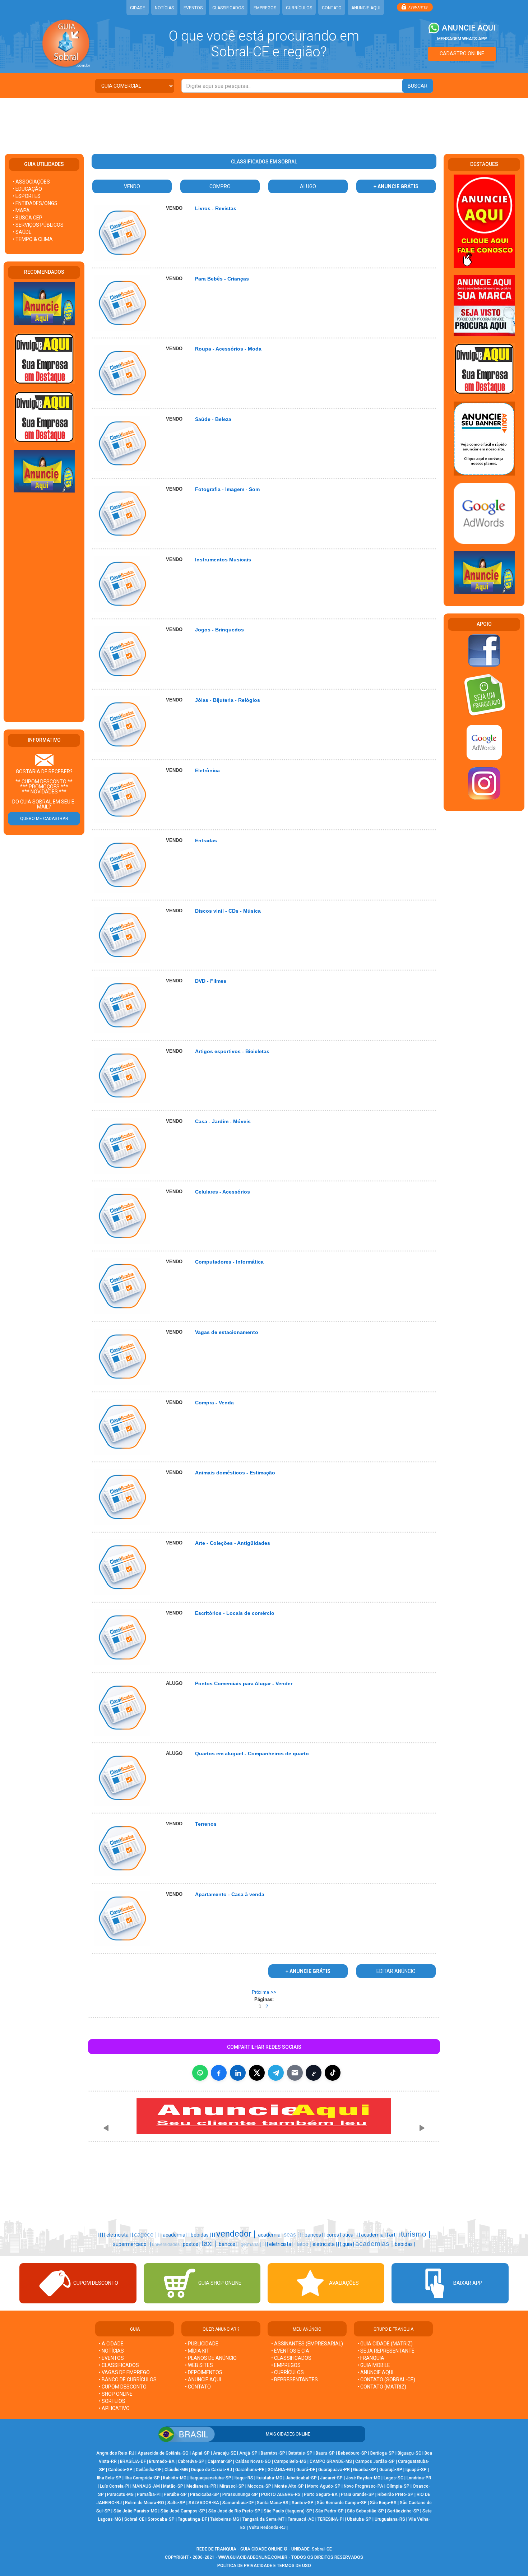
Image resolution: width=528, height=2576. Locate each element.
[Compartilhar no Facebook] (219, 2073)
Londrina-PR (419, 2478)
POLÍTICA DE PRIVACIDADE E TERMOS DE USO (264, 2566)
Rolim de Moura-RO (145, 2503)
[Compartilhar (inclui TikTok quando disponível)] (333, 2073)
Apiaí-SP (201, 2453)
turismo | (416, 2234)
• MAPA (21, 210)
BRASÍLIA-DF (133, 2461)
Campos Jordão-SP (375, 2461)
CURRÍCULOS (299, 8)
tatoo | (305, 2244)
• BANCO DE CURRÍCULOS (128, 2380)
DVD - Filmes (211, 981)
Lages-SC (393, 2478)
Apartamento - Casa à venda (230, 1894)
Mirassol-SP (232, 2486)
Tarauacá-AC (301, 2519)
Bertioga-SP (382, 2453)
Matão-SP (173, 2486)
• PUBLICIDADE (202, 2344)
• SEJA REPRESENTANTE (386, 2351)
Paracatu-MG (120, 2494)
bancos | (314, 2235)
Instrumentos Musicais (223, 560)
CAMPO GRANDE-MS (331, 2461)
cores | (334, 2235)
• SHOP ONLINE (116, 2394)
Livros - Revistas (216, 208)
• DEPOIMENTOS (204, 2372)
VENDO (132, 186)
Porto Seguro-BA (321, 2494)
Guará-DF (306, 2470)
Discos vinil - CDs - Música (228, 911)
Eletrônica (207, 770)
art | (394, 2235)
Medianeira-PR (201, 2486)
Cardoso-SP (120, 2470)
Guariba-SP (365, 2470)
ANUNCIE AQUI (366, 8)
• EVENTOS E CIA (290, 2351)
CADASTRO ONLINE (462, 54)
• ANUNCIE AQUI (203, 2380)
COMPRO (220, 186)
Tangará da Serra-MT (263, 2519)
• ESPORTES (27, 196)
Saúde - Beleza (213, 419)
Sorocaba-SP (161, 2519)
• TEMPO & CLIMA (33, 239)
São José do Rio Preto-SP (234, 2511)
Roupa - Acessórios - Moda (228, 349)
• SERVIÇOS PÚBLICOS (38, 225)
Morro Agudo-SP (324, 2486)
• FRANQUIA (371, 2358)
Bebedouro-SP (353, 2453)
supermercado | (131, 2244)
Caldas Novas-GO (253, 2461)
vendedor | (237, 2234)
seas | (292, 2235)
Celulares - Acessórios (223, 1192)
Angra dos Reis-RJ (115, 2453)
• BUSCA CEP (27, 218)
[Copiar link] (314, 2073)
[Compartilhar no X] (257, 2073)
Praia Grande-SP (358, 2494)
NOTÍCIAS (164, 8)
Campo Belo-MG (290, 2461)
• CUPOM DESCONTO (123, 2387)
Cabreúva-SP (191, 2461)
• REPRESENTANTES (295, 2380)
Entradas (206, 840)
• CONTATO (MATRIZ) (382, 2387)
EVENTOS (193, 8)
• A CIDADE (111, 2344)
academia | (176, 2235)
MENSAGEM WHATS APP (462, 39)
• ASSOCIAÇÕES (31, 182)
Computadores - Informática (229, 1262)
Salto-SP (176, 2503)
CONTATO (332, 8)
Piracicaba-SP (205, 2494)
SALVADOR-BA (204, 2503)
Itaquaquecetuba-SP (210, 2478)
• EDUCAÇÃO (27, 189)
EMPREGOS (265, 8)
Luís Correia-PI (115, 2486)
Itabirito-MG (175, 2478)
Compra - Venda (214, 1403)
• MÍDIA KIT (197, 2351)
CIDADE (138, 8)
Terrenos (206, 1824)
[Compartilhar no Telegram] (276, 2073)
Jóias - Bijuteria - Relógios (228, 700)
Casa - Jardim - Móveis (223, 1121)
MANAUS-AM (146, 2486)
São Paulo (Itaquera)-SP (288, 2511)
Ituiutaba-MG (269, 2478)
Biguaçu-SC (409, 2453)
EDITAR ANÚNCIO (396, 1971)
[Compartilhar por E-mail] (295, 2073)
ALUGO (308, 186)
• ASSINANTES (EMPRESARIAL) (307, 2344)
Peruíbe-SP (175, 2494)
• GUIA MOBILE (374, 2365)
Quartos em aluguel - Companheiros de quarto (252, 1753)
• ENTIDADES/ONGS (35, 203)
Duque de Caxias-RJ (212, 2470)
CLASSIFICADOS (228, 8)
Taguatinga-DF (192, 2519)
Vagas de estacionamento (227, 1332)
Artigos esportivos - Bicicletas (232, 1051)
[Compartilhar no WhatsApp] (200, 2073)
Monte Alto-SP (289, 2486)
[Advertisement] (264, 121)
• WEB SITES (199, 2365)
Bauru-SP (325, 2453)
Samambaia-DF (238, 2503)
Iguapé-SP (416, 2470)
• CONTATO (198, 2387)
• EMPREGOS (286, 2365)
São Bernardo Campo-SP (342, 2503)
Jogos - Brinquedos (219, 630)
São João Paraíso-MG (135, 2511)
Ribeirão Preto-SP (395, 2494)
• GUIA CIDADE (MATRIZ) (385, 2344)
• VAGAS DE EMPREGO (124, 2372)
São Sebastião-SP (365, 2511)
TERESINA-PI (331, 2519)
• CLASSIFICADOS (119, 2365)
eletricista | (119, 2235)
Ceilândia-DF (149, 2470)
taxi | (210, 2243)
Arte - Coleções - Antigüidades (233, 1543)
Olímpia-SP (398, 2486)
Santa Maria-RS (273, 2503)
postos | (192, 2244)
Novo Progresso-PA (363, 2486)
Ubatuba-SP (359, 2519)
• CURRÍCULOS (288, 2372)
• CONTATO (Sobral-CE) (386, 2380)
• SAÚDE (22, 232)
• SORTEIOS (112, 2401)
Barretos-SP (273, 2453)
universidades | (167, 2244)
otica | (349, 2235)
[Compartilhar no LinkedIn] (238, 2073)
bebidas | (201, 2235)
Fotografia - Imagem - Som (227, 489)
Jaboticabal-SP (301, 2478)
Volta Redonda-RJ (267, 2528)
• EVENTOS (111, 2358)
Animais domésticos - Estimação (235, 1473)
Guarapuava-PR (334, 2470)
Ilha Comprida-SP (142, 2478)
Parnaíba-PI (149, 2494)
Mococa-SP (259, 2486)
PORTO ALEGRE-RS (281, 2494)
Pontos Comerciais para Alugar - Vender (244, 1683)
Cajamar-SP (220, 2461)
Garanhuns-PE (250, 2470)
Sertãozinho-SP (403, 2511)
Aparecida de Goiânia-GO (163, 2453)
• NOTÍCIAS (111, 2351)
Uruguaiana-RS (390, 2519)
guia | (349, 2244)
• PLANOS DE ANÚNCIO (211, 2358)
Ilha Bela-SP (109, 2478)
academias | (375, 2244)
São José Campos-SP (183, 2511)
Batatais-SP (300, 2453)
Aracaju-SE (224, 2453)
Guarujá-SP (391, 2470)
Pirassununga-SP (240, 2494)
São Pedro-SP (330, 2511)
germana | (252, 2244)
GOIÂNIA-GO (280, 2470)
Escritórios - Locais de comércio (235, 1613)
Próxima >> (264, 1992)
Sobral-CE (134, 2519)
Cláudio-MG (176, 2470)
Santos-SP (303, 2503)
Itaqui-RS (244, 2478)
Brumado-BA (162, 2461)
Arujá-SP (248, 2453)
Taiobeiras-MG (225, 2519)
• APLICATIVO (114, 2408)
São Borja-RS (383, 2503)
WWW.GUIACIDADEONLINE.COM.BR (253, 2557)
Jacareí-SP (331, 2478)
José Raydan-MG (363, 2478)
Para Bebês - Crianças (222, 279)
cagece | (146, 2234)
